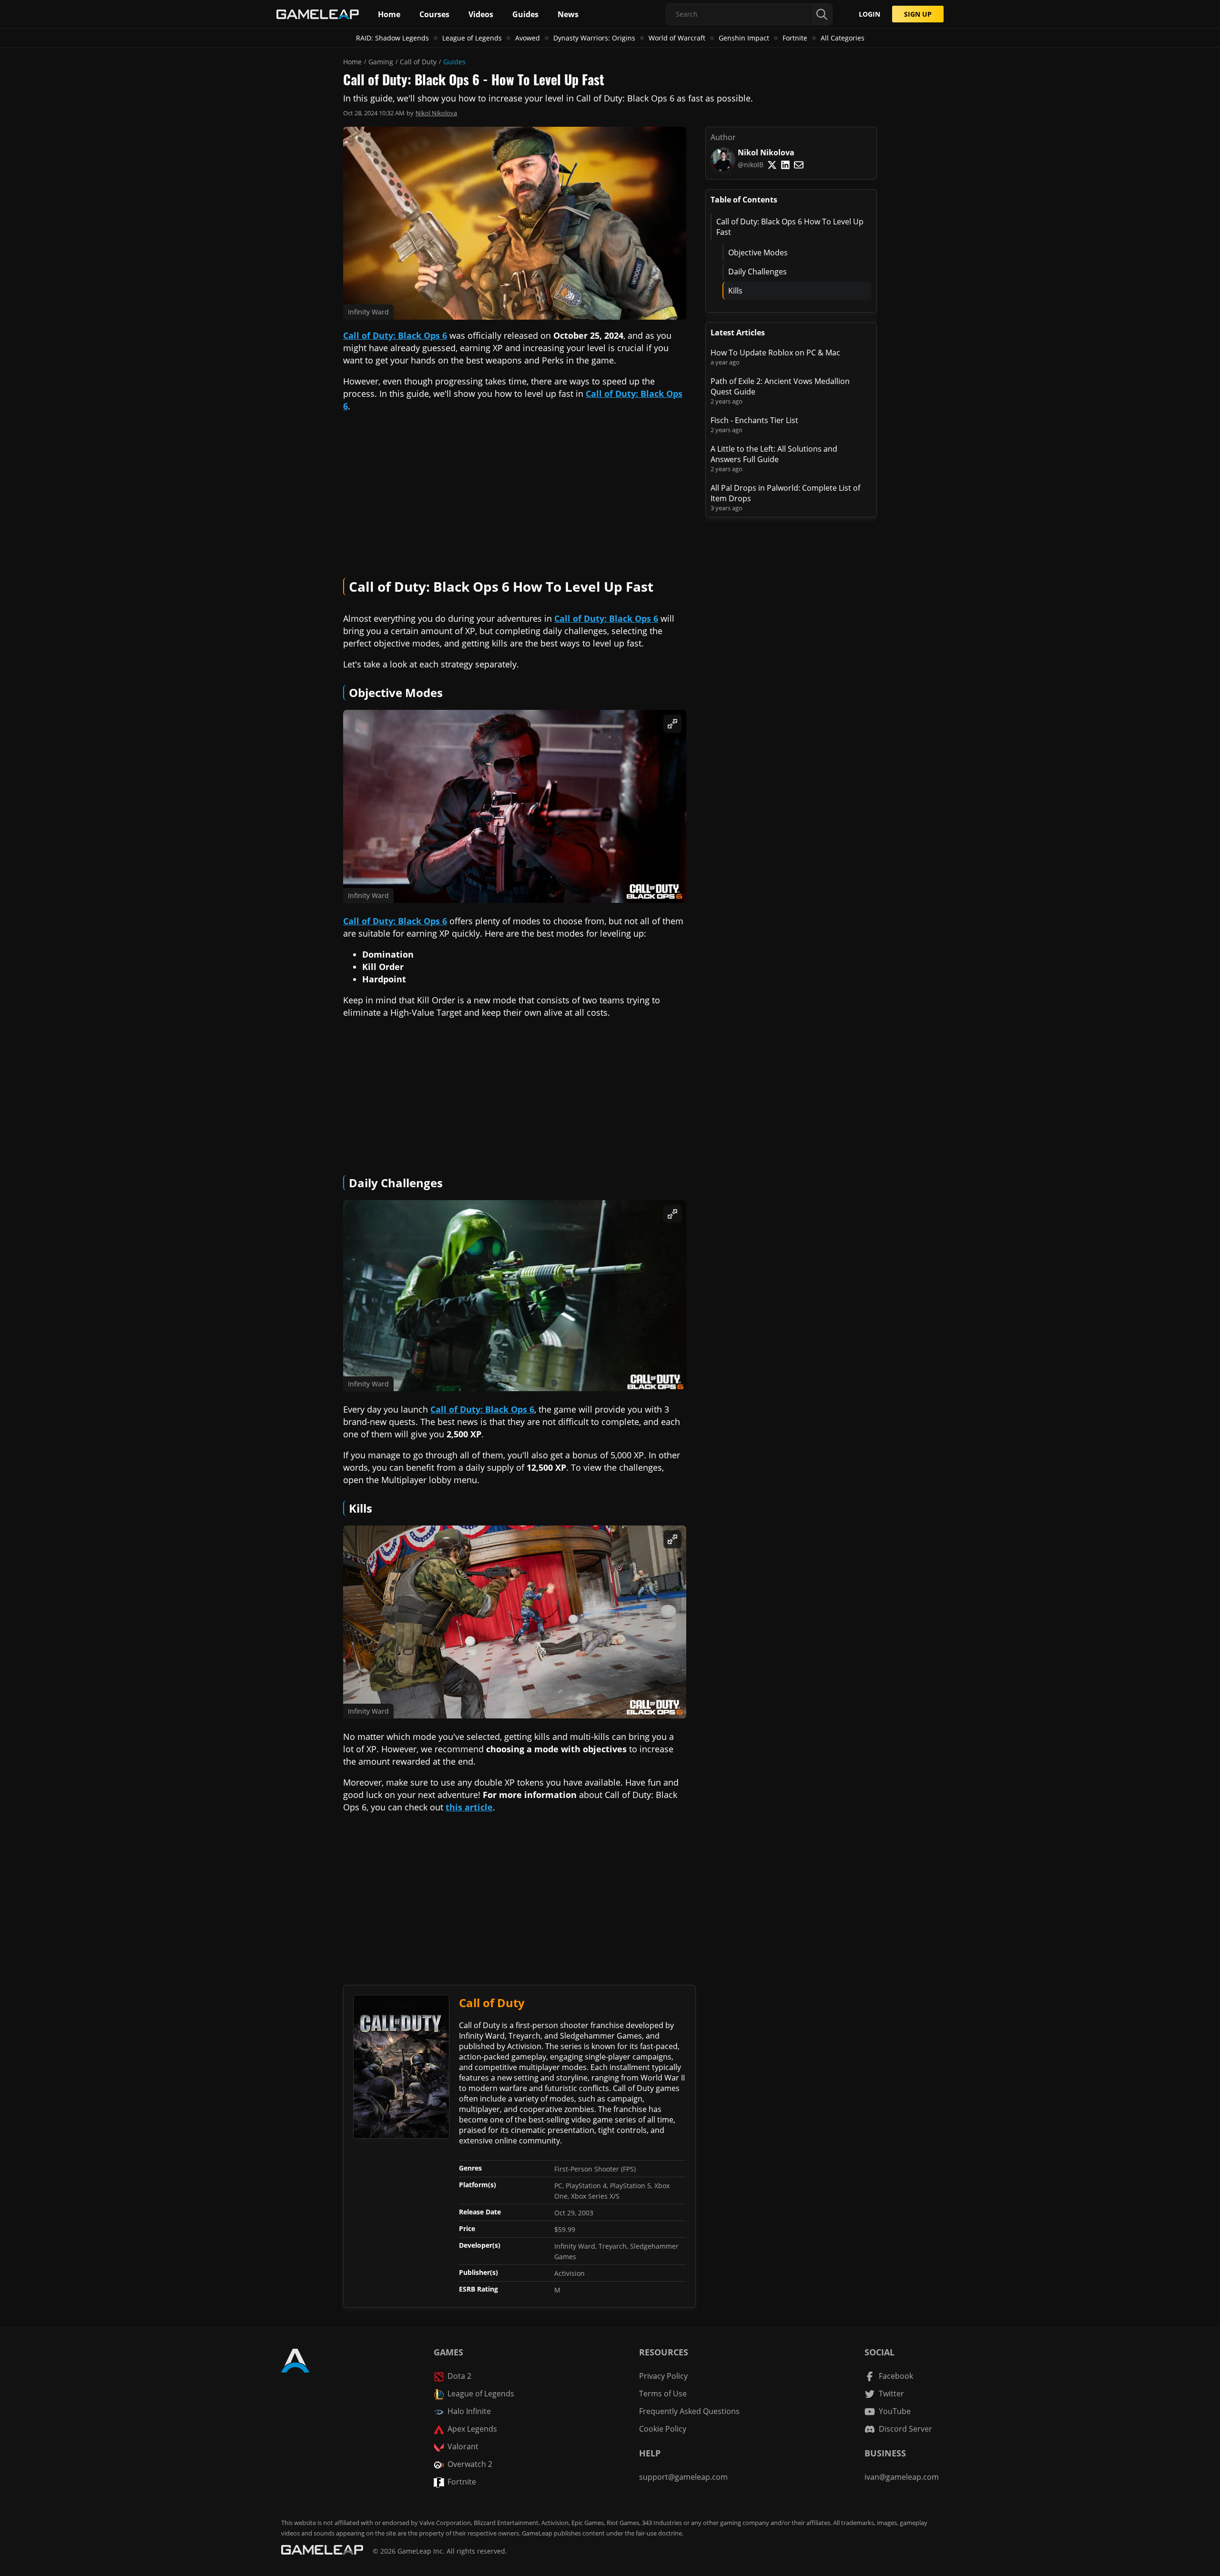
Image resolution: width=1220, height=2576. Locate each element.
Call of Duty (418, 62)
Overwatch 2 (470, 2464)
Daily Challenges (757, 272)
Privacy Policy (663, 2376)
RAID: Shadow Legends (392, 38)
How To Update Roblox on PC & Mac (775, 353)
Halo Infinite (469, 2411)
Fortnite (795, 38)
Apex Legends (472, 2429)
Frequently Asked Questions (689, 2411)
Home (352, 62)
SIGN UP (918, 14)
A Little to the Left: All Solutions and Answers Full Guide (774, 454)
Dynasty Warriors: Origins (594, 38)
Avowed (528, 38)
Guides (454, 62)
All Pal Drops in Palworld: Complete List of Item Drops (785, 493)
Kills (735, 291)
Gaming (381, 62)
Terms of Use (663, 2394)
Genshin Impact (744, 38)
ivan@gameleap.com (902, 2477)
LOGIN (869, 14)
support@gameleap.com (683, 2477)
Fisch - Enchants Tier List (754, 420)
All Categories (843, 38)
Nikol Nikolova (436, 113)
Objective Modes (758, 253)
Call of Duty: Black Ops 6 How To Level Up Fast (790, 227)
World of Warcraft (677, 38)
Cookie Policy (663, 2429)
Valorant (463, 2446)
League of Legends (472, 38)
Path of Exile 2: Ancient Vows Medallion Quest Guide (780, 386)
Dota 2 (459, 2376)
